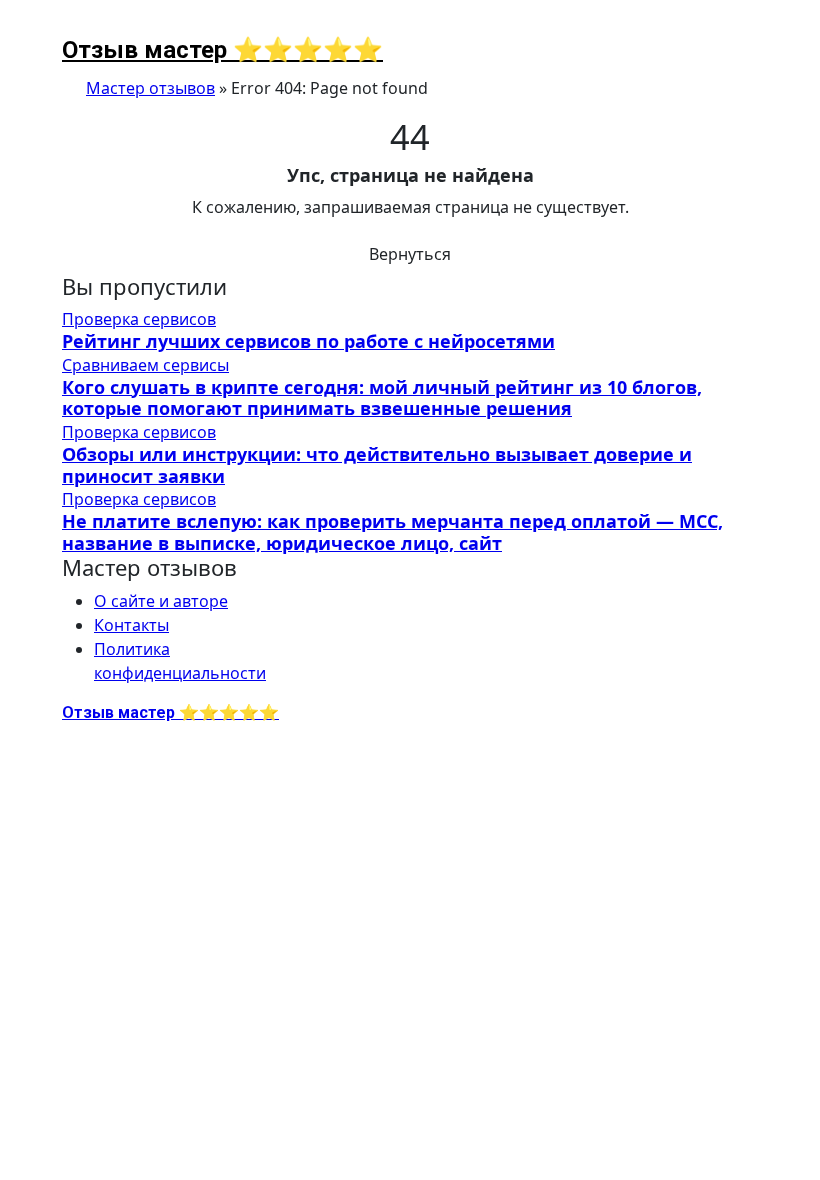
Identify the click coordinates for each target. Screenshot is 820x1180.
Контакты (131, 625)
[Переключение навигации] (75, 26)
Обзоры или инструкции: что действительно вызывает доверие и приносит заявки (377, 465)
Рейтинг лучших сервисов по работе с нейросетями (308, 341)
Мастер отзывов (150, 88)
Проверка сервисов (139, 319)
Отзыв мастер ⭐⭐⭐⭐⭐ (222, 50)
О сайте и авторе (161, 601)
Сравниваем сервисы (145, 365)
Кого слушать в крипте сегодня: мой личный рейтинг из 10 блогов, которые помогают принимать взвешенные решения (382, 398)
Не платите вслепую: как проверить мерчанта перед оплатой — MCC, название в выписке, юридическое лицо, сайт (392, 532)
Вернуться (410, 254)
